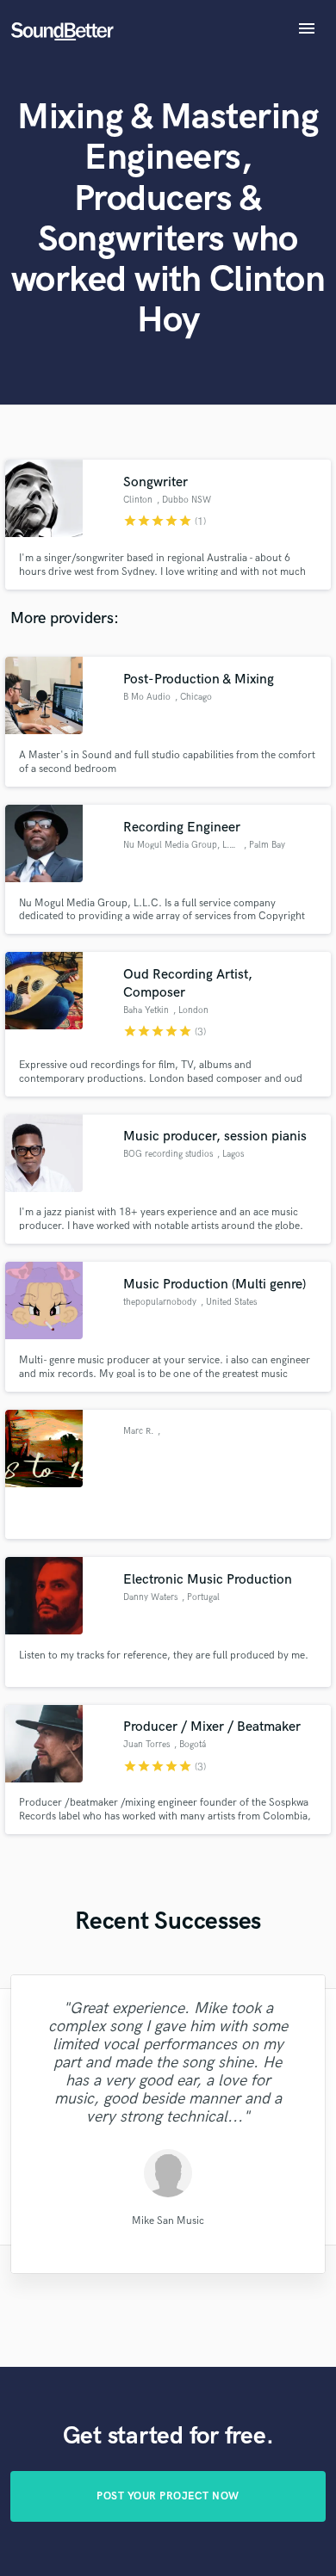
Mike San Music (168, 2220)
